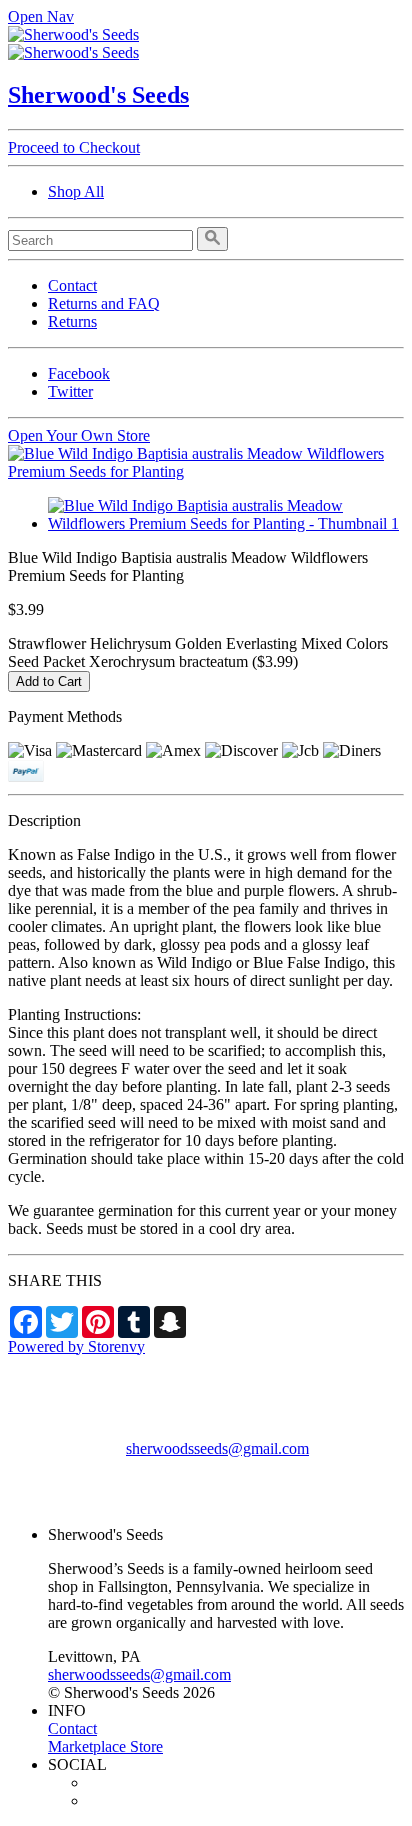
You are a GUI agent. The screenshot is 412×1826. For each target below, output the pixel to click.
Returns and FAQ (104, 303)
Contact (72, 285)
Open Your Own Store (79, 435)
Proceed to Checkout (74, 147)
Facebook (79, 373)
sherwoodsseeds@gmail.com (217, 1448)
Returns (72, 321)
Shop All (76, 191)
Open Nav (41, 16)
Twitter (70, 391)
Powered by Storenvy (76, 1346)
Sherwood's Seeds (98, 95)
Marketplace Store (105, 1746)
